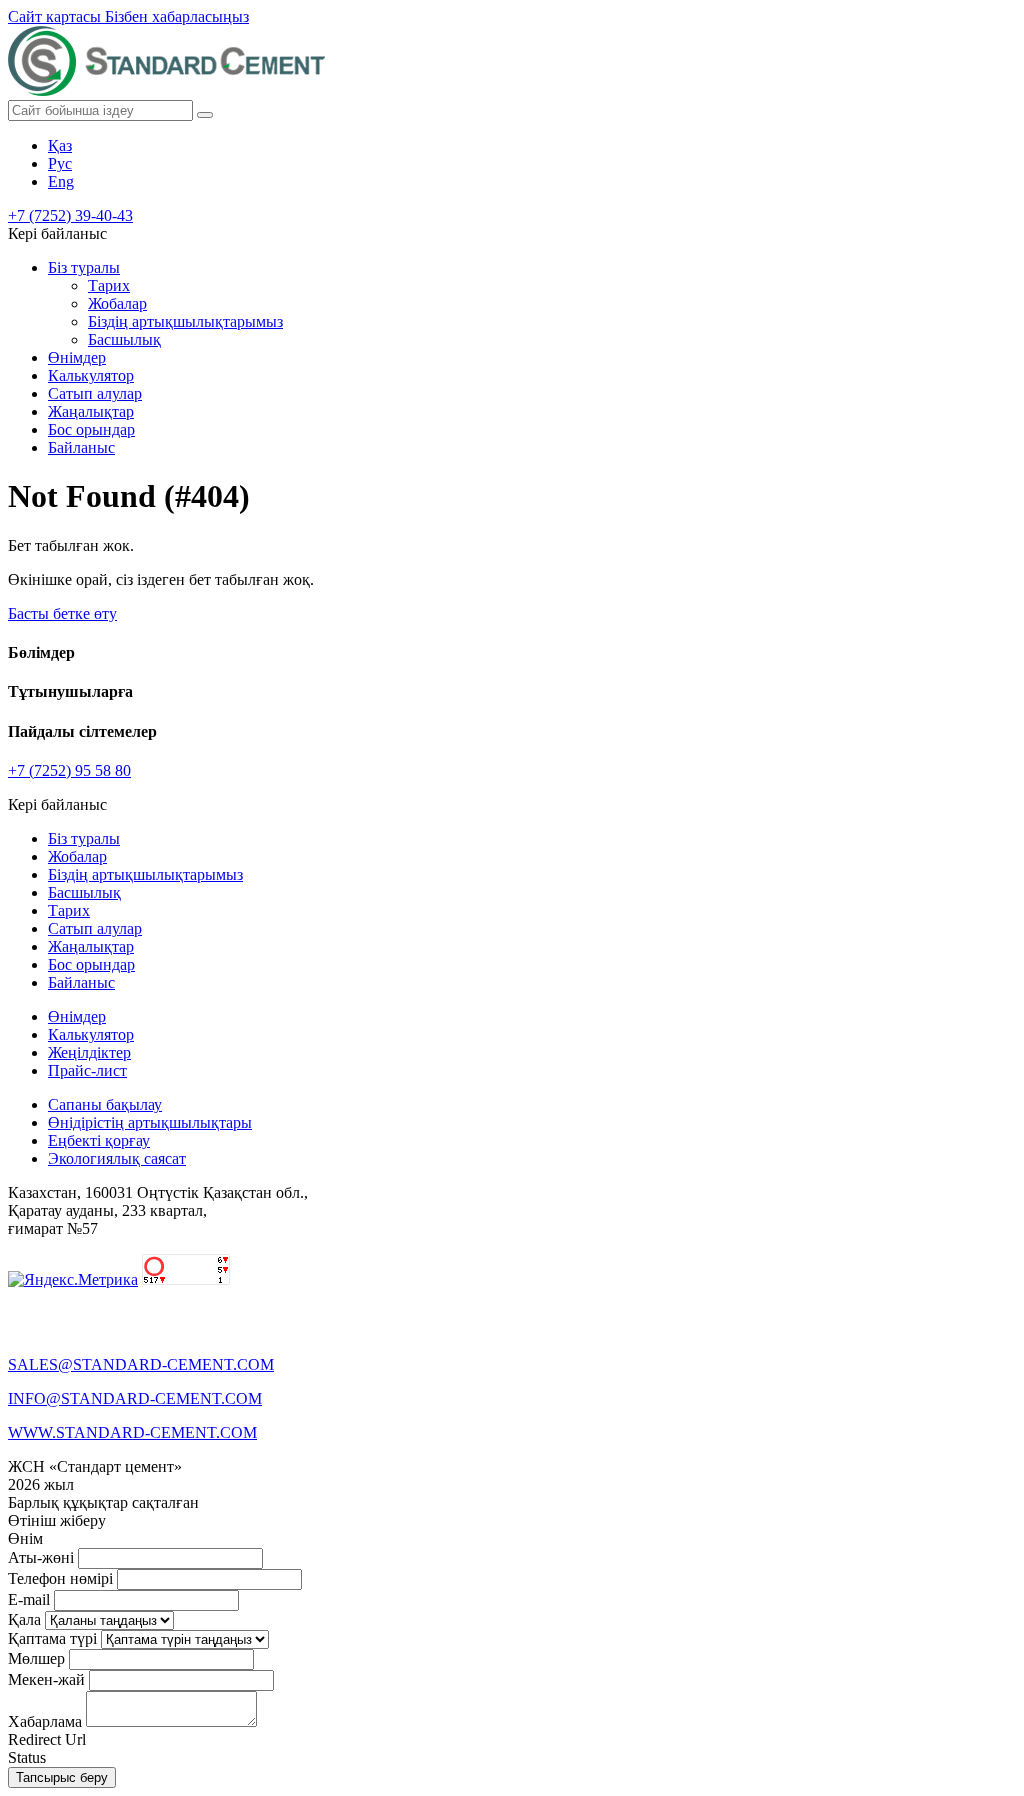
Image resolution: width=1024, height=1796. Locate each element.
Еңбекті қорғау (99, 1140)
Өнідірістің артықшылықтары (150, 1122)
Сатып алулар (95, 393)
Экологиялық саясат (117, 1158)
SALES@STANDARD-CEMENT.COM (141, 1364)
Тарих (109, 285)
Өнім (25, 1538)
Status (27, 1757)
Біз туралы (84, 267)
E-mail (29, 1599)
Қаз (60, 145)
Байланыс (81, 447)
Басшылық (124, 339)
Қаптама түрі (52, 1638)
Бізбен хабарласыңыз (177, 16)
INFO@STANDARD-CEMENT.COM (135, 1398)
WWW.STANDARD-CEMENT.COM (132, 1432)
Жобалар (117, 303)
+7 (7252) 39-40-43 (70, 215)
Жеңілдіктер (89, 1052)
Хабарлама (45, 1721)
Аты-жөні (41, 1557)
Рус (60, 163)
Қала (24, 1619)
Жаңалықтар (91, 411)
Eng (61, 181)
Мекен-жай (46, 1679)
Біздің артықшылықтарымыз (185, 321)
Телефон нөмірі (60, 1578)
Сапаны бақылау (105, 1104)
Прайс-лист (87, 1070)
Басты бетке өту (62, 613)
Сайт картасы (56, 16)
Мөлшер (36, 1658)
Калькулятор (91, 375)
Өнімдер (77, 357)
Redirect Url (47, 1739)
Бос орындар (91, 429)
